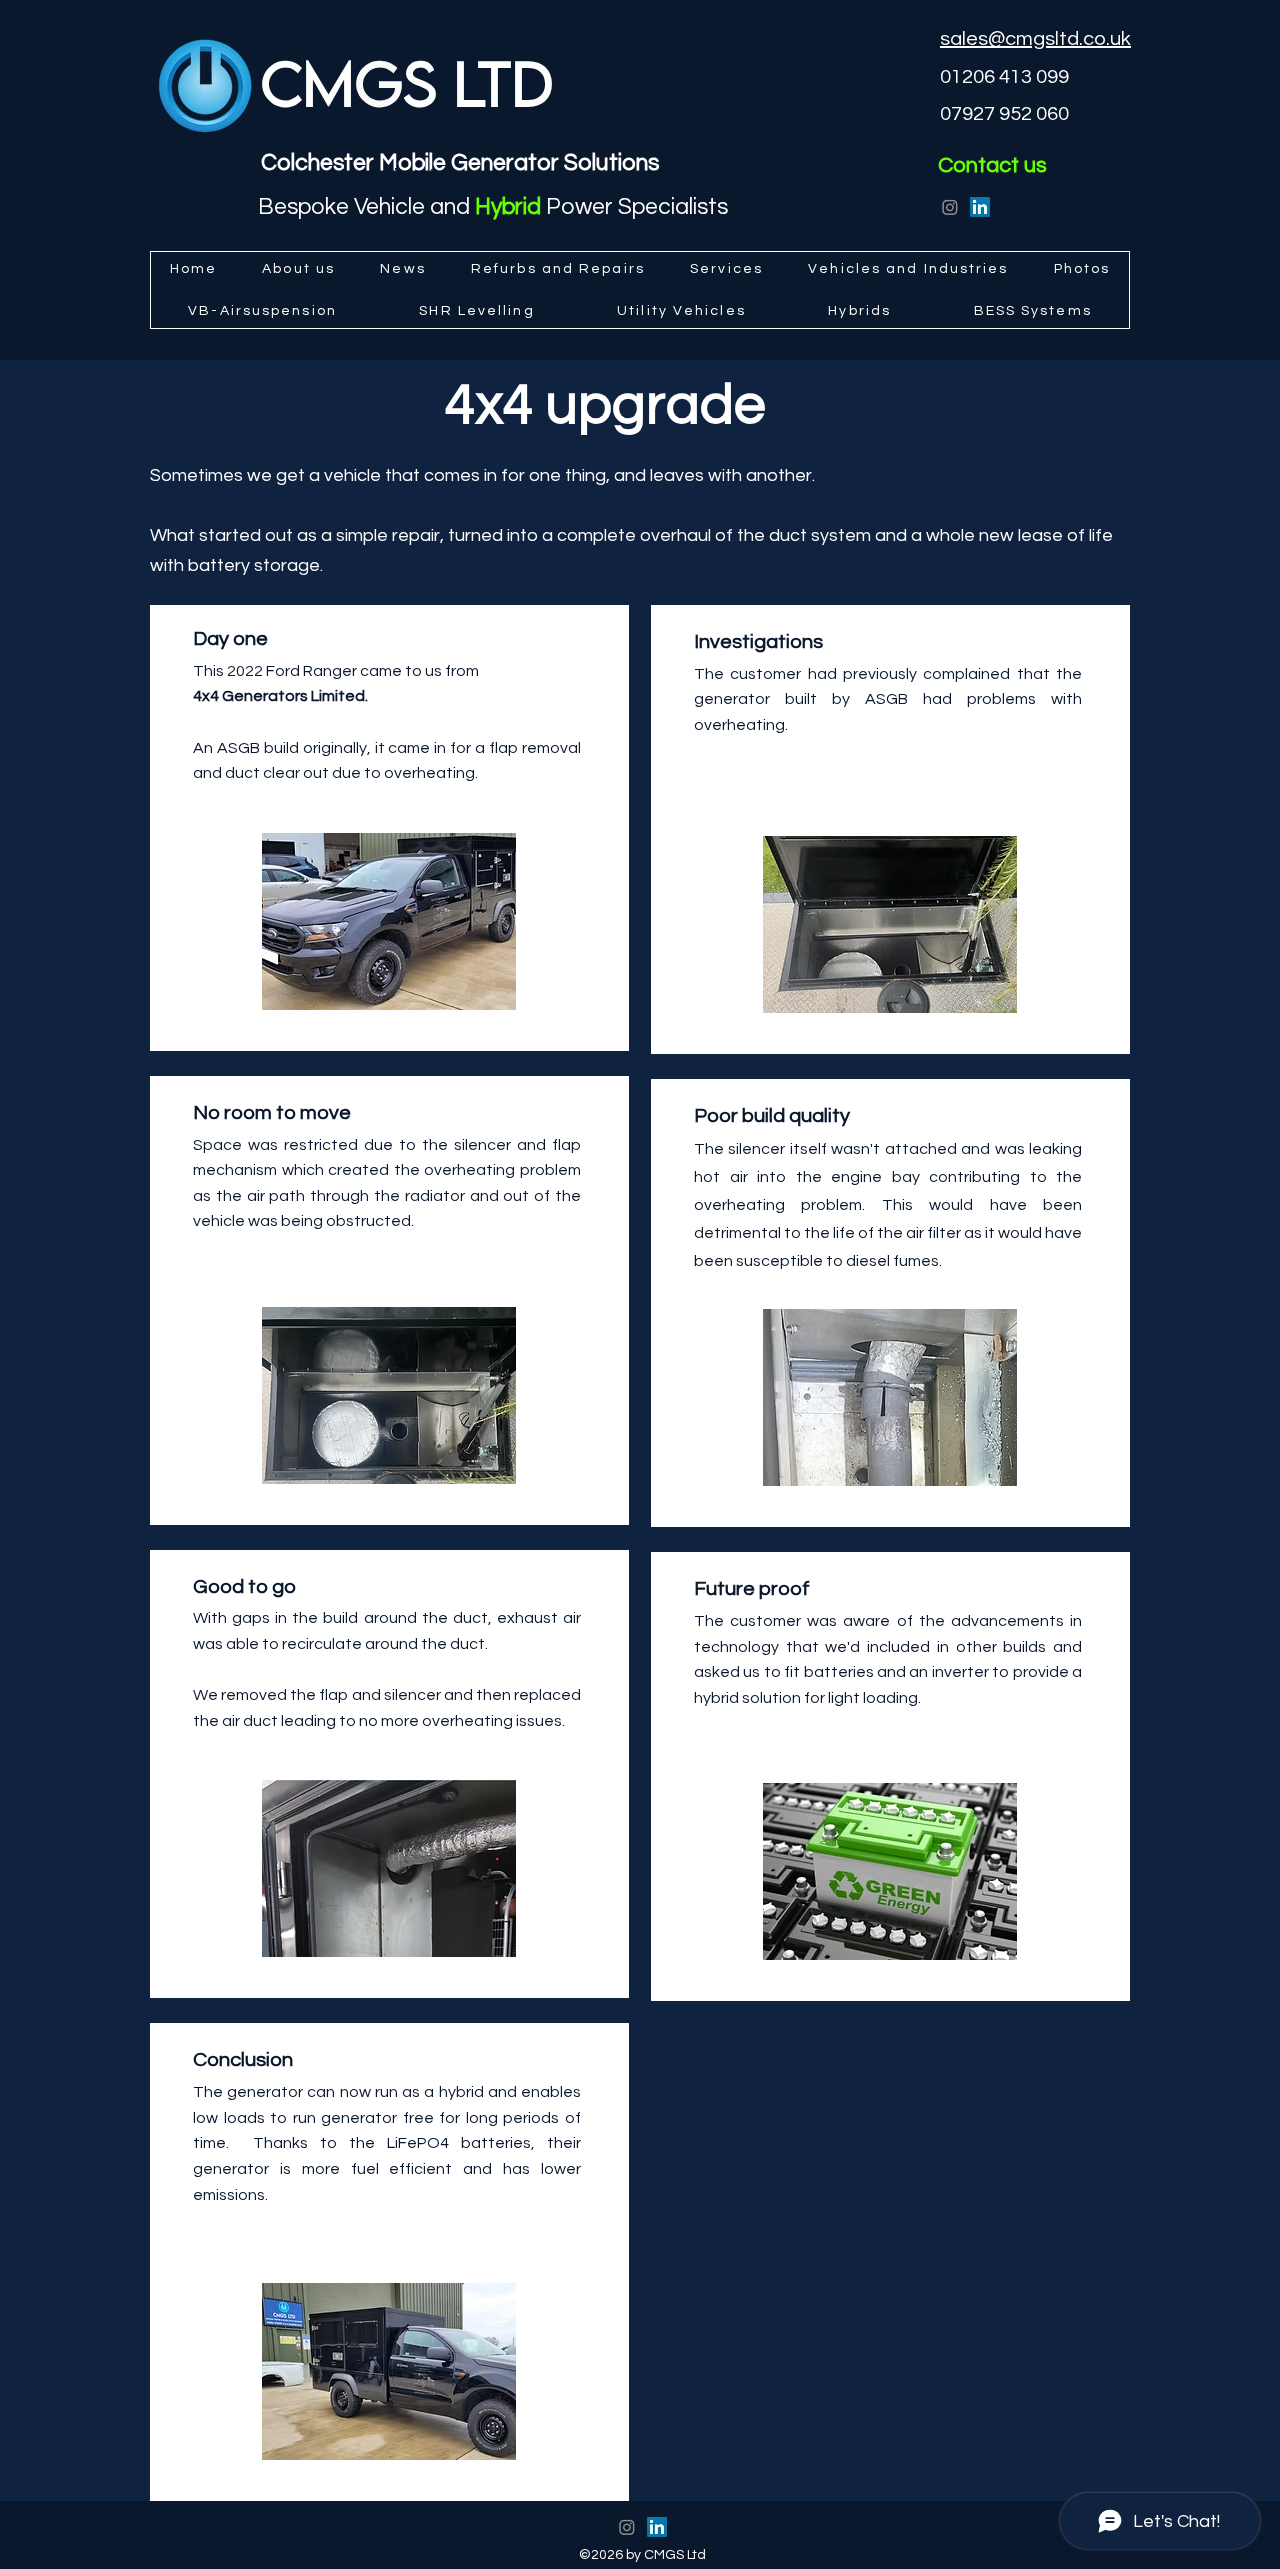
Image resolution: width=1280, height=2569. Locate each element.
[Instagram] (950, 207)
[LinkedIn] (980, 207)
